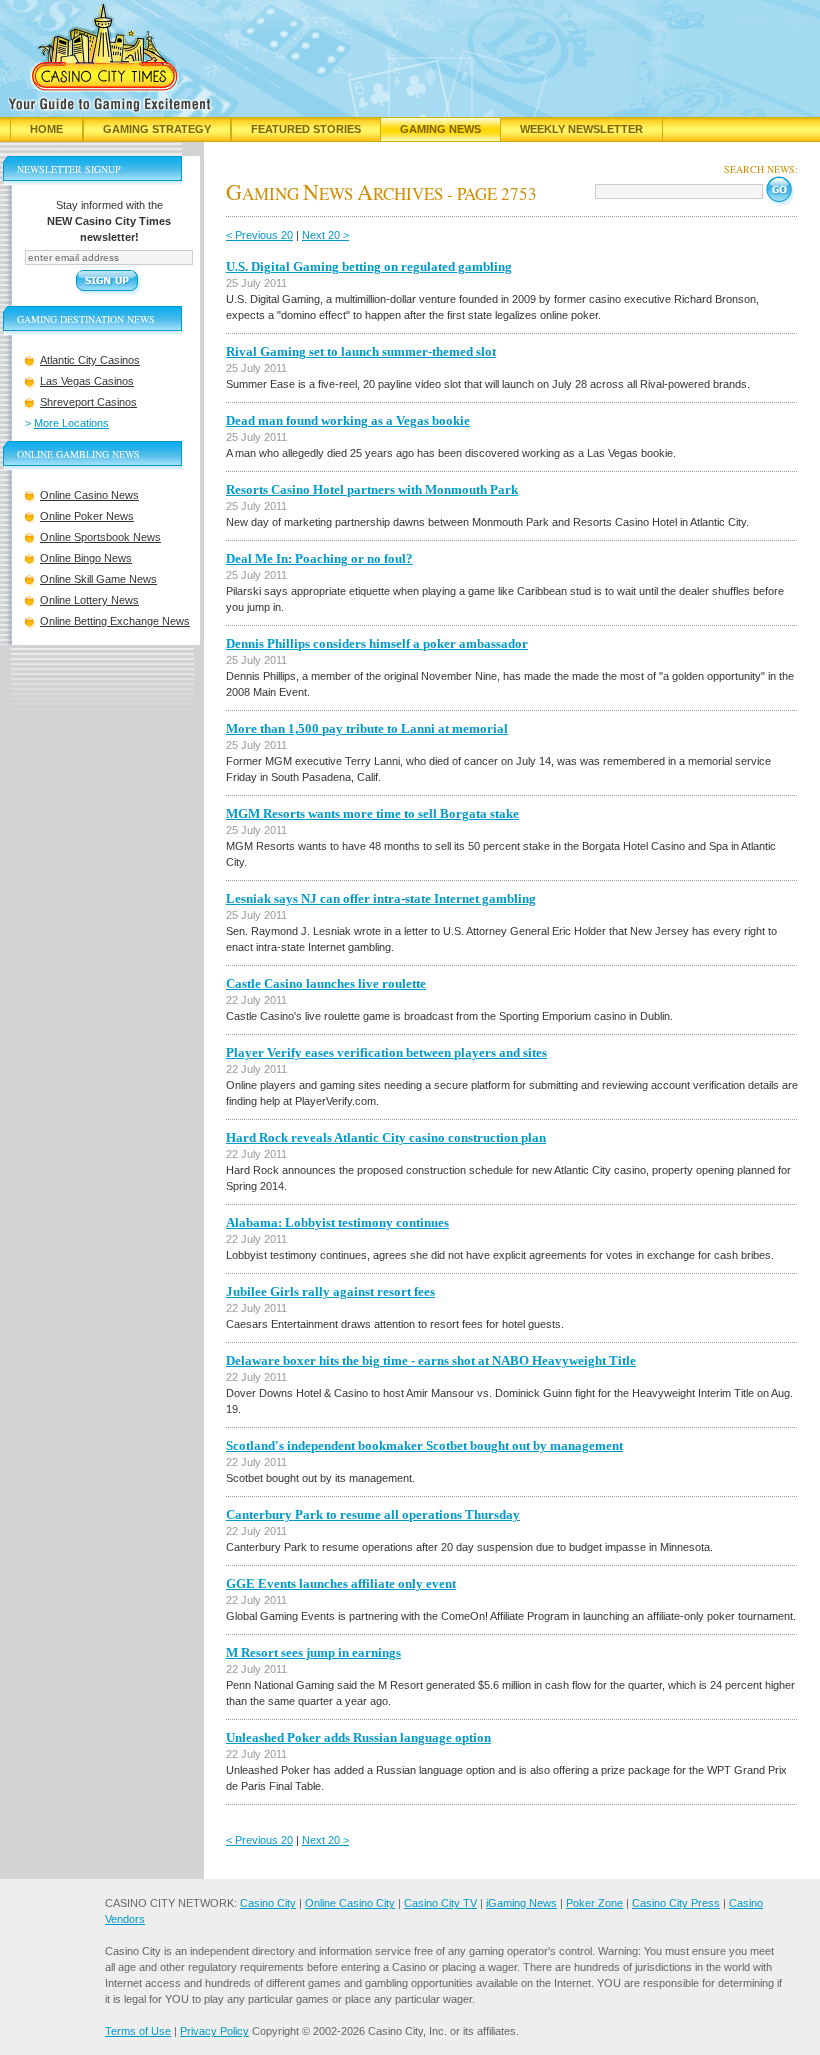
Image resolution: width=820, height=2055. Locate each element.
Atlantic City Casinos (90, 360)
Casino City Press (676, 1903)
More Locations (71, 423)
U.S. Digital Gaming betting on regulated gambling (369, 266)
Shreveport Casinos (88, 402)
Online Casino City (350, 1903)
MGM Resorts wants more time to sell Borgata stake (372, 813)
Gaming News (440, 129)
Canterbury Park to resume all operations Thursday (373, 1514)
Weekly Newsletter (581, 129)
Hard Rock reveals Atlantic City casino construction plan (386, 1137)
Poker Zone (594, 1903)
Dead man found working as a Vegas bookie (348, 420)
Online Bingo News (86, 558)
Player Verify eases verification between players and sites (386, 1052)
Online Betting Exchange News (115, 621)
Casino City (268, 1903)
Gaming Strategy (157, 129)
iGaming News (521, 1903)
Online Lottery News (89, 600)
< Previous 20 (259, 235)
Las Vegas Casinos (87, 381)
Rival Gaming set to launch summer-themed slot (361, 351)
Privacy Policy (214, 2031)
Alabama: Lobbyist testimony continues (337, 1222)
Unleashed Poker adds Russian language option (358, 1737)
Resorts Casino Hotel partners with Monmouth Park (372, 489)
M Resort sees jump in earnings (313, 1652)
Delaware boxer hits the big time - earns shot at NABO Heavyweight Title (431, 1360)
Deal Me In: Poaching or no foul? (319, 558)
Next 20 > (325, 235)
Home (46, 129)
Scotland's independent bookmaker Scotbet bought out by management (424, 1445)
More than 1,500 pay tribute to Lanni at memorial (367, 728)
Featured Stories (306, 129)
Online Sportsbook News (100, 537)
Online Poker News (87, 516)
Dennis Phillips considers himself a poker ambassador (377, 643)
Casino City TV (440, 1903)
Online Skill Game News (98, 579)
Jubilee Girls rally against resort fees (330, 1291)
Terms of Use (138, 2031)
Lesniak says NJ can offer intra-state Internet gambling (381, 898)
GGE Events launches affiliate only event (341, 1583)
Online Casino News (89, 495)
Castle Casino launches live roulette (326, 983)
